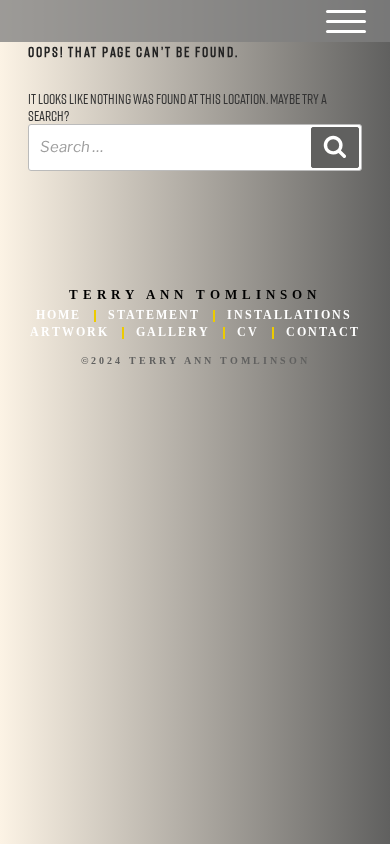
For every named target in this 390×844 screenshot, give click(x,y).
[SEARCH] (335, 148)
